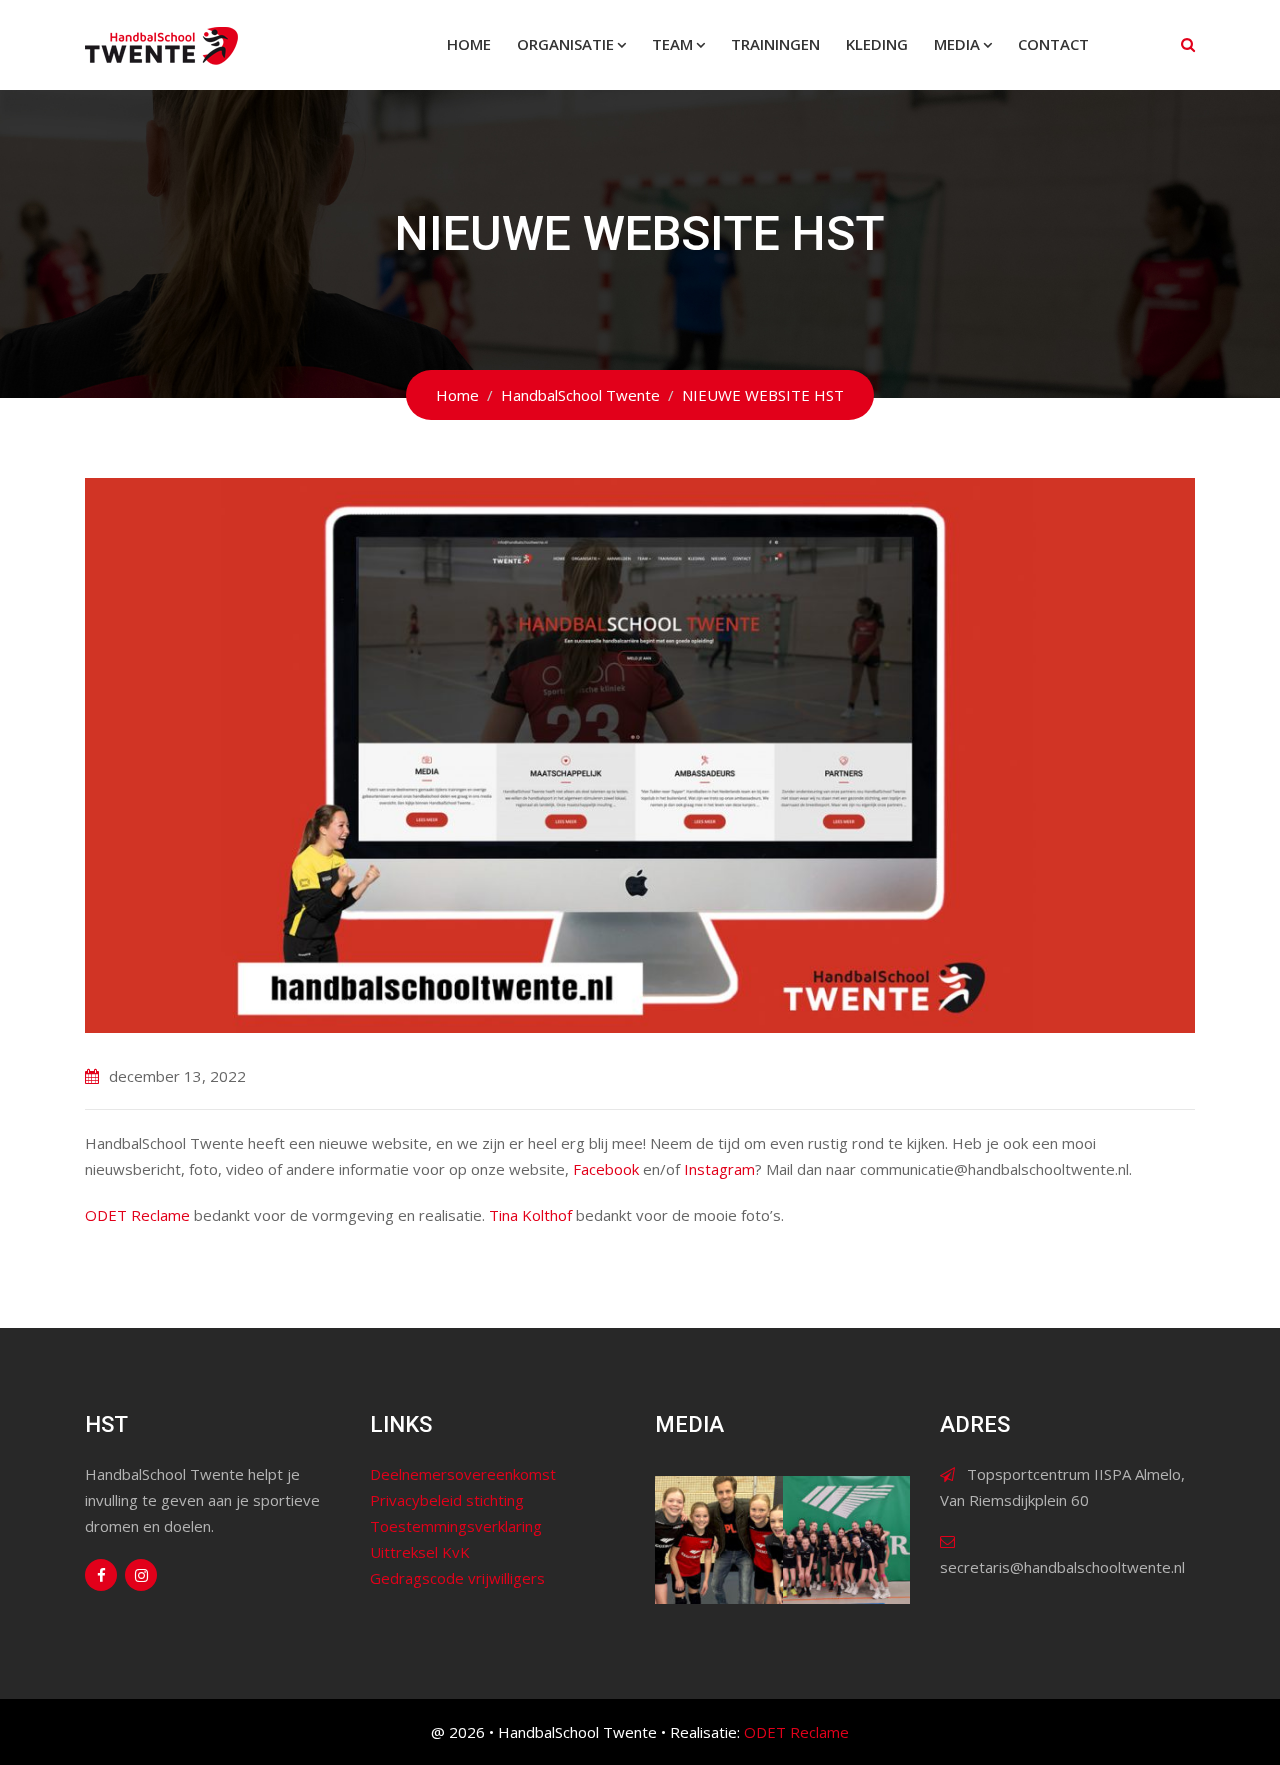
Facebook (606, 1169)
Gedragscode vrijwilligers (457, 1578)
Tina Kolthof (530, 1215)
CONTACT (1053, 44)
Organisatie (565, 44)
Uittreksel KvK (420, 1552)
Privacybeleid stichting (447, 1500)
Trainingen (775, 44)
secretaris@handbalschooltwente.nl (1062, 1567)
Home (469, 44)
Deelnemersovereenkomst (463, 1474)
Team (672, 44)
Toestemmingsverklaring (456, 1526)
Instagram (719, 1169)
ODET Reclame (137, 1215)
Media (957, 44)
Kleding (877, 44)
